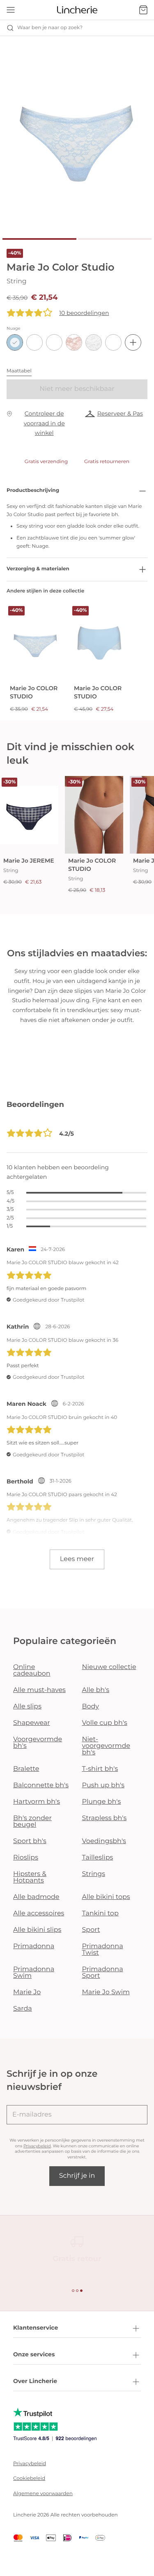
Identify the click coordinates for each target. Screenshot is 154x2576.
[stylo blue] (113, 342)
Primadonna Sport (103, 1973)
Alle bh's (96, 1690)
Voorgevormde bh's (38, 1743)
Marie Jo (27, 1992)
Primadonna (34, 1946)
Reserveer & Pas (120, 413)
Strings (94, 1874)
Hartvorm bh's (37, 1802)
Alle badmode (36, 1897)
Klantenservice (36, 2328)
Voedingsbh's (104, 1841)
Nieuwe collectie (109, 1667)
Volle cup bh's (105, 1723)
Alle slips (27, 1707)
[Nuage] (15, 342)
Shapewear (32, 1723)
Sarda (23, 2009)
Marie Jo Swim (106, 1992)
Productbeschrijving (33, 490)
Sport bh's (30, 1841)
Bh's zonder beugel (32, 1822)
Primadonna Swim (34, 1973)
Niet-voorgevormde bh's (106, 1746)
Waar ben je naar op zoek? (50, 28)
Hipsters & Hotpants (30, 1877)
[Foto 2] (115, 239)
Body (91, 1707)
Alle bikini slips (37, 1930)
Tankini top (100, 1914)
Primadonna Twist (103, 1950)
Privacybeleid (37, 2146)
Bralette (26, 1769)
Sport (91, 1930)
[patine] (74, 342)
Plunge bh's (102, 1802)
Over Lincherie (35, 2381)
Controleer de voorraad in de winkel (44, 423)
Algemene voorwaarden (43, 2494)
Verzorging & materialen (38, 569)
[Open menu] (11, 10)
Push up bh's (103, 1785)
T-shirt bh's (100, 1769)
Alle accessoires (39, 1914)
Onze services (34, 2354)
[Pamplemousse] (34, 342)
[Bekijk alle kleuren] (133, 342)
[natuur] (94, 342)
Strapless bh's (105, 1818)
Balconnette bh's (41, 1785)
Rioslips (26, 1858)
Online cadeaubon (32, 1670)
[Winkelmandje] (143, 10)
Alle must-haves (39, 1690)
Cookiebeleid (29, 2478)
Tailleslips (98, 1858)
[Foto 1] (39, 239)
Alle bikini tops (106, 1897)
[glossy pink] (54, 342)
